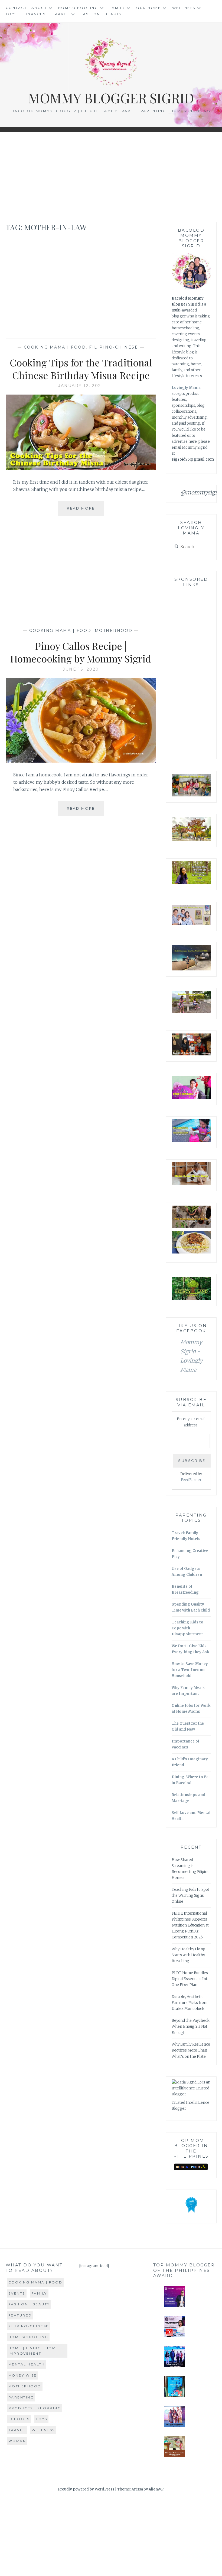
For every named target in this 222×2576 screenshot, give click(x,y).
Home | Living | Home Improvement (34, 2351)
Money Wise (23, 2375)
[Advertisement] (111, 177)
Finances (35, 14)
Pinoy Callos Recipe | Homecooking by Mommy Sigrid (81, 652)
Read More (85, 511)
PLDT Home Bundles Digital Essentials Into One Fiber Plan (191, 1979)
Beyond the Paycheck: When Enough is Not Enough (191, 2027)
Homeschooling (78, 8)
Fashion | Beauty (101, 14)
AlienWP (156, 2489)
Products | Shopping (35, 2408)
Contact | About (26, 8)
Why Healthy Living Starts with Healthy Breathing (189, 1955)
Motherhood (114, 631)
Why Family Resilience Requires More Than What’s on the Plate (191, 2050)
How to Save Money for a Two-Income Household (190, 1670)
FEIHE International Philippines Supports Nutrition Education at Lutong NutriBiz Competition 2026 (190, 1925)
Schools (19, 2419)
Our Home (148, 8)
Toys (11, 14)
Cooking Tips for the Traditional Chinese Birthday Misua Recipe (81, 369)
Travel (61, 14)
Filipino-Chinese (114, 347)
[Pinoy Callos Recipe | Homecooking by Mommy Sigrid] (81, 761)
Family (117, 8)
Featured (20, 2315)
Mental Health (27, 2364)
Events (17, 2293)
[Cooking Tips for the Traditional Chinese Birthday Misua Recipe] (81, 468)
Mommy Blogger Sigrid (111, 98)
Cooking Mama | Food (55, 347)
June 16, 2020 (81, 669)
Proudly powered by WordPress (86, 2489)
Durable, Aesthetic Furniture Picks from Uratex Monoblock (190, 2003)
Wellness (184, 8)
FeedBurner (191, 1480)
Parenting (21, 2397)
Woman (17, 2441)
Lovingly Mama (186, 388)
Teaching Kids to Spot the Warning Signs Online (190, 1896)
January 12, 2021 (81, 386)
